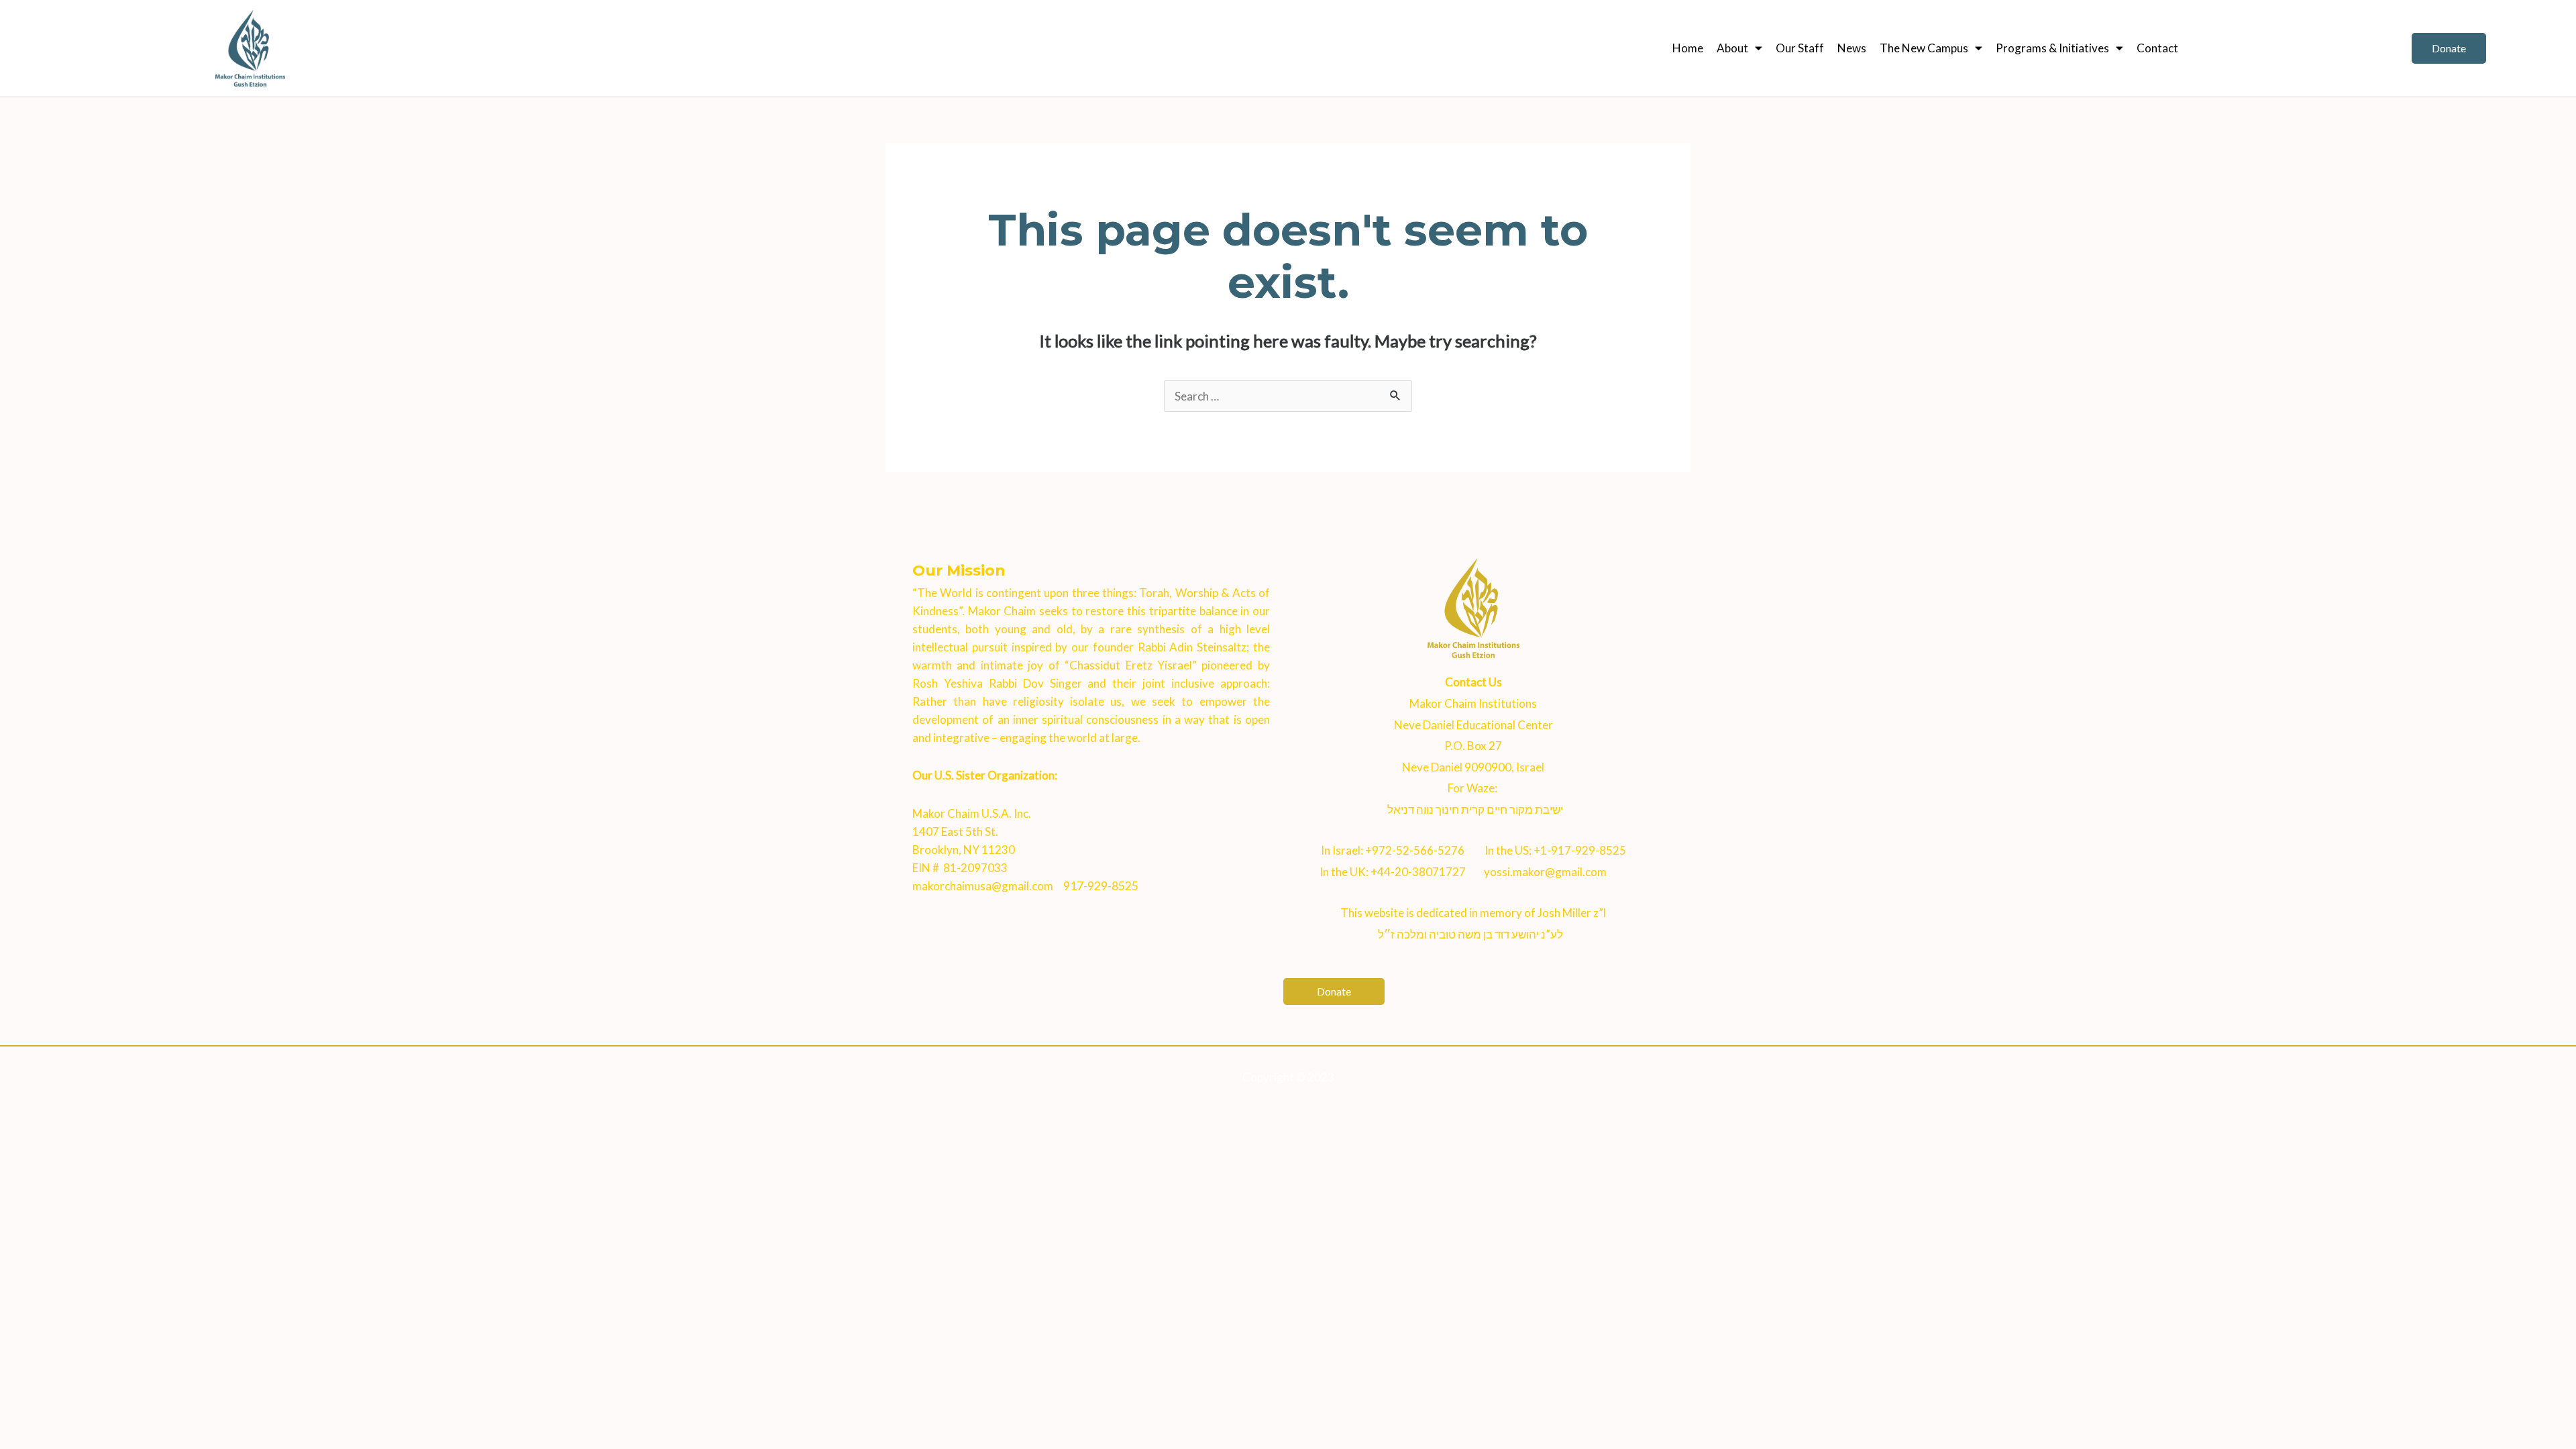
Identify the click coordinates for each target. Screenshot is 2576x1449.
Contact (2157, 48)
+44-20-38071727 (1418, 872)
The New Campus (1924, 48)
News (1852, 48)
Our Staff (1800, 48)
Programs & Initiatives (2052, 48)
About (1732, 48)
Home (1688, 48)
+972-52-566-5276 (1415, 850)
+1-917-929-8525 (1580, 850)
